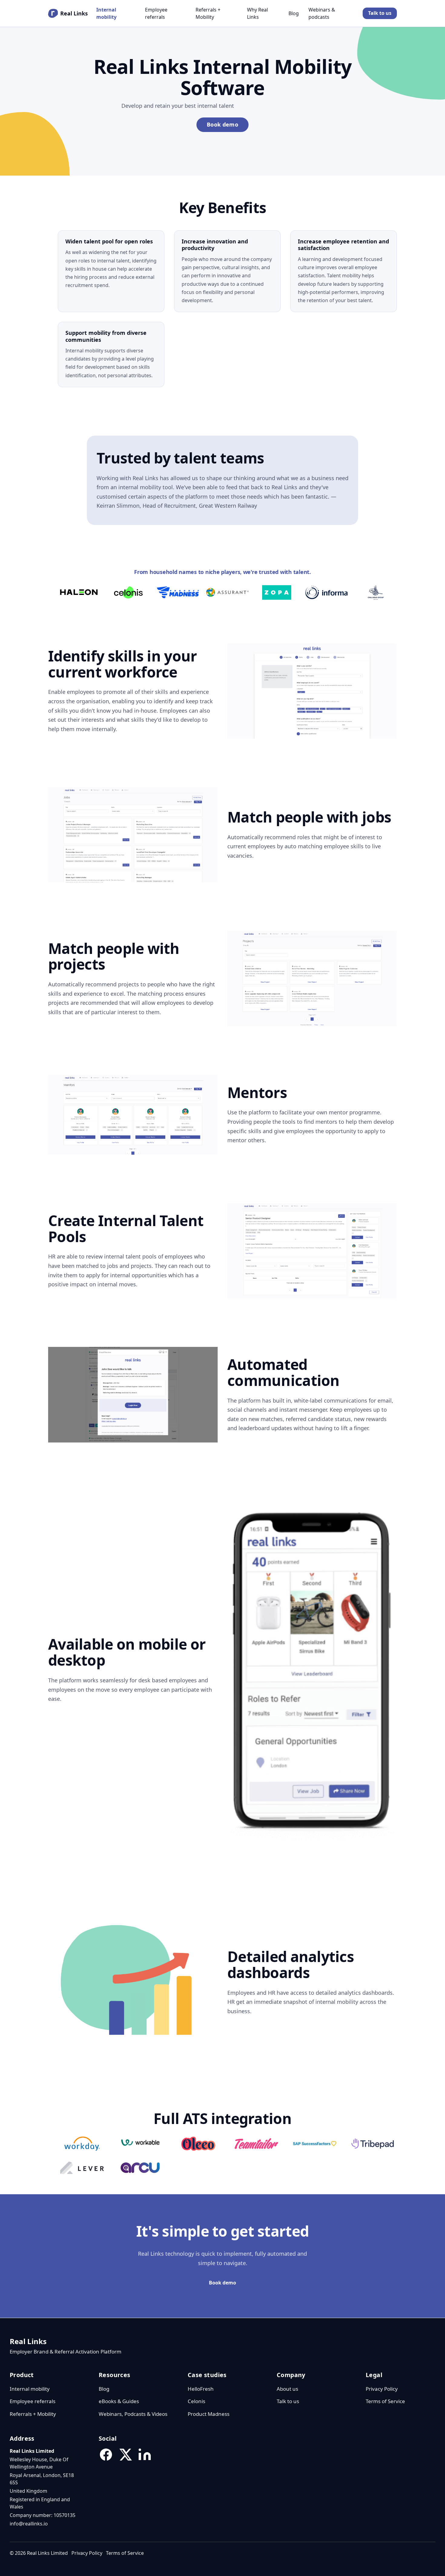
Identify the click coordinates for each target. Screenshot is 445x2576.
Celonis (196, 2401)
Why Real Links (257, 13)
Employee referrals (156, 13)
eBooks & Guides (119, 2401)
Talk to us (380, 13)
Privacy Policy (382, 2389)
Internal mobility (106, 13)
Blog (294, 13)
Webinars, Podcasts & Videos (133, 2414)
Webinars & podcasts (322, 13)
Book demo (222, 124)
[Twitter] (125, 2455)
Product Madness (209, 2414)
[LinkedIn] (145, 2455)
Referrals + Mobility (208, 13)
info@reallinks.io (29, 2524)
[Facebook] (106, 2455)
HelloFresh (201, 2389)
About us (287, 2389)
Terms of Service (385, 2401)
